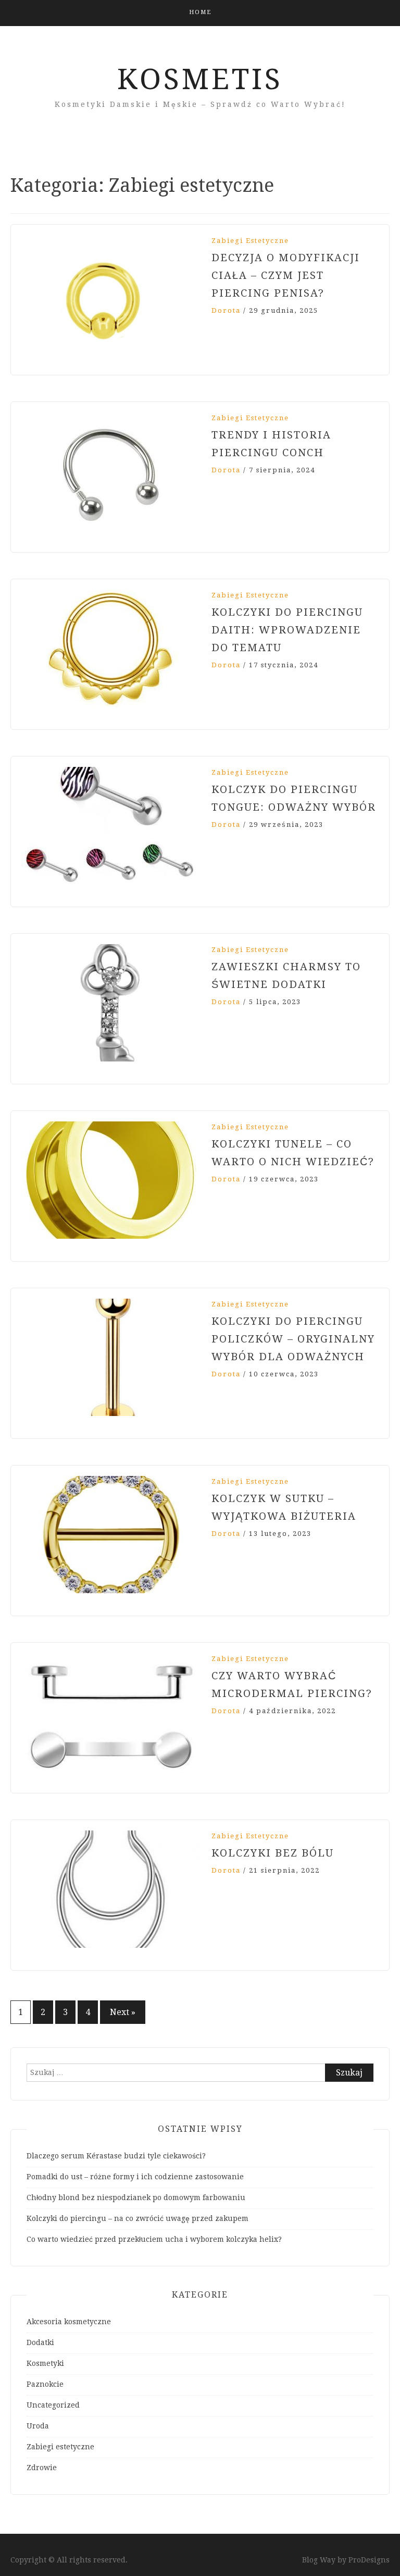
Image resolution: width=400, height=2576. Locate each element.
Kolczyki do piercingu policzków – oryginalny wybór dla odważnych (293, 1339)
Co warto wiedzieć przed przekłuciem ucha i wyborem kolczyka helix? (154, 2239)
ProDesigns (369, 2560)
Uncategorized (53, 2405)
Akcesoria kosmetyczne (69, 2322)
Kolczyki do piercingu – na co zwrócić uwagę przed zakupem (137, 2218)
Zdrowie (42, 2468)
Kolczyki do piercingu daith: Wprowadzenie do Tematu (287, 630)
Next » (123, 2012)
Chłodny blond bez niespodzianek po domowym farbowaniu (136, 2197)
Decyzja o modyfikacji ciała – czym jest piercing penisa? (286, 275)
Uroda (38, 2426)
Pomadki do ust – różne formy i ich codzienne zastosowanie (135, 2177)
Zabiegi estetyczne (250, 241)
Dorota (226, 310)
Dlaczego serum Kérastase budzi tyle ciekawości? (116, 2156)
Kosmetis (200, 79)
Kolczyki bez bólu (273, 1853)
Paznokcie (45, 2384)
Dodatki (40, 2342)
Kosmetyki (45, 2363)
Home (200, 12)
